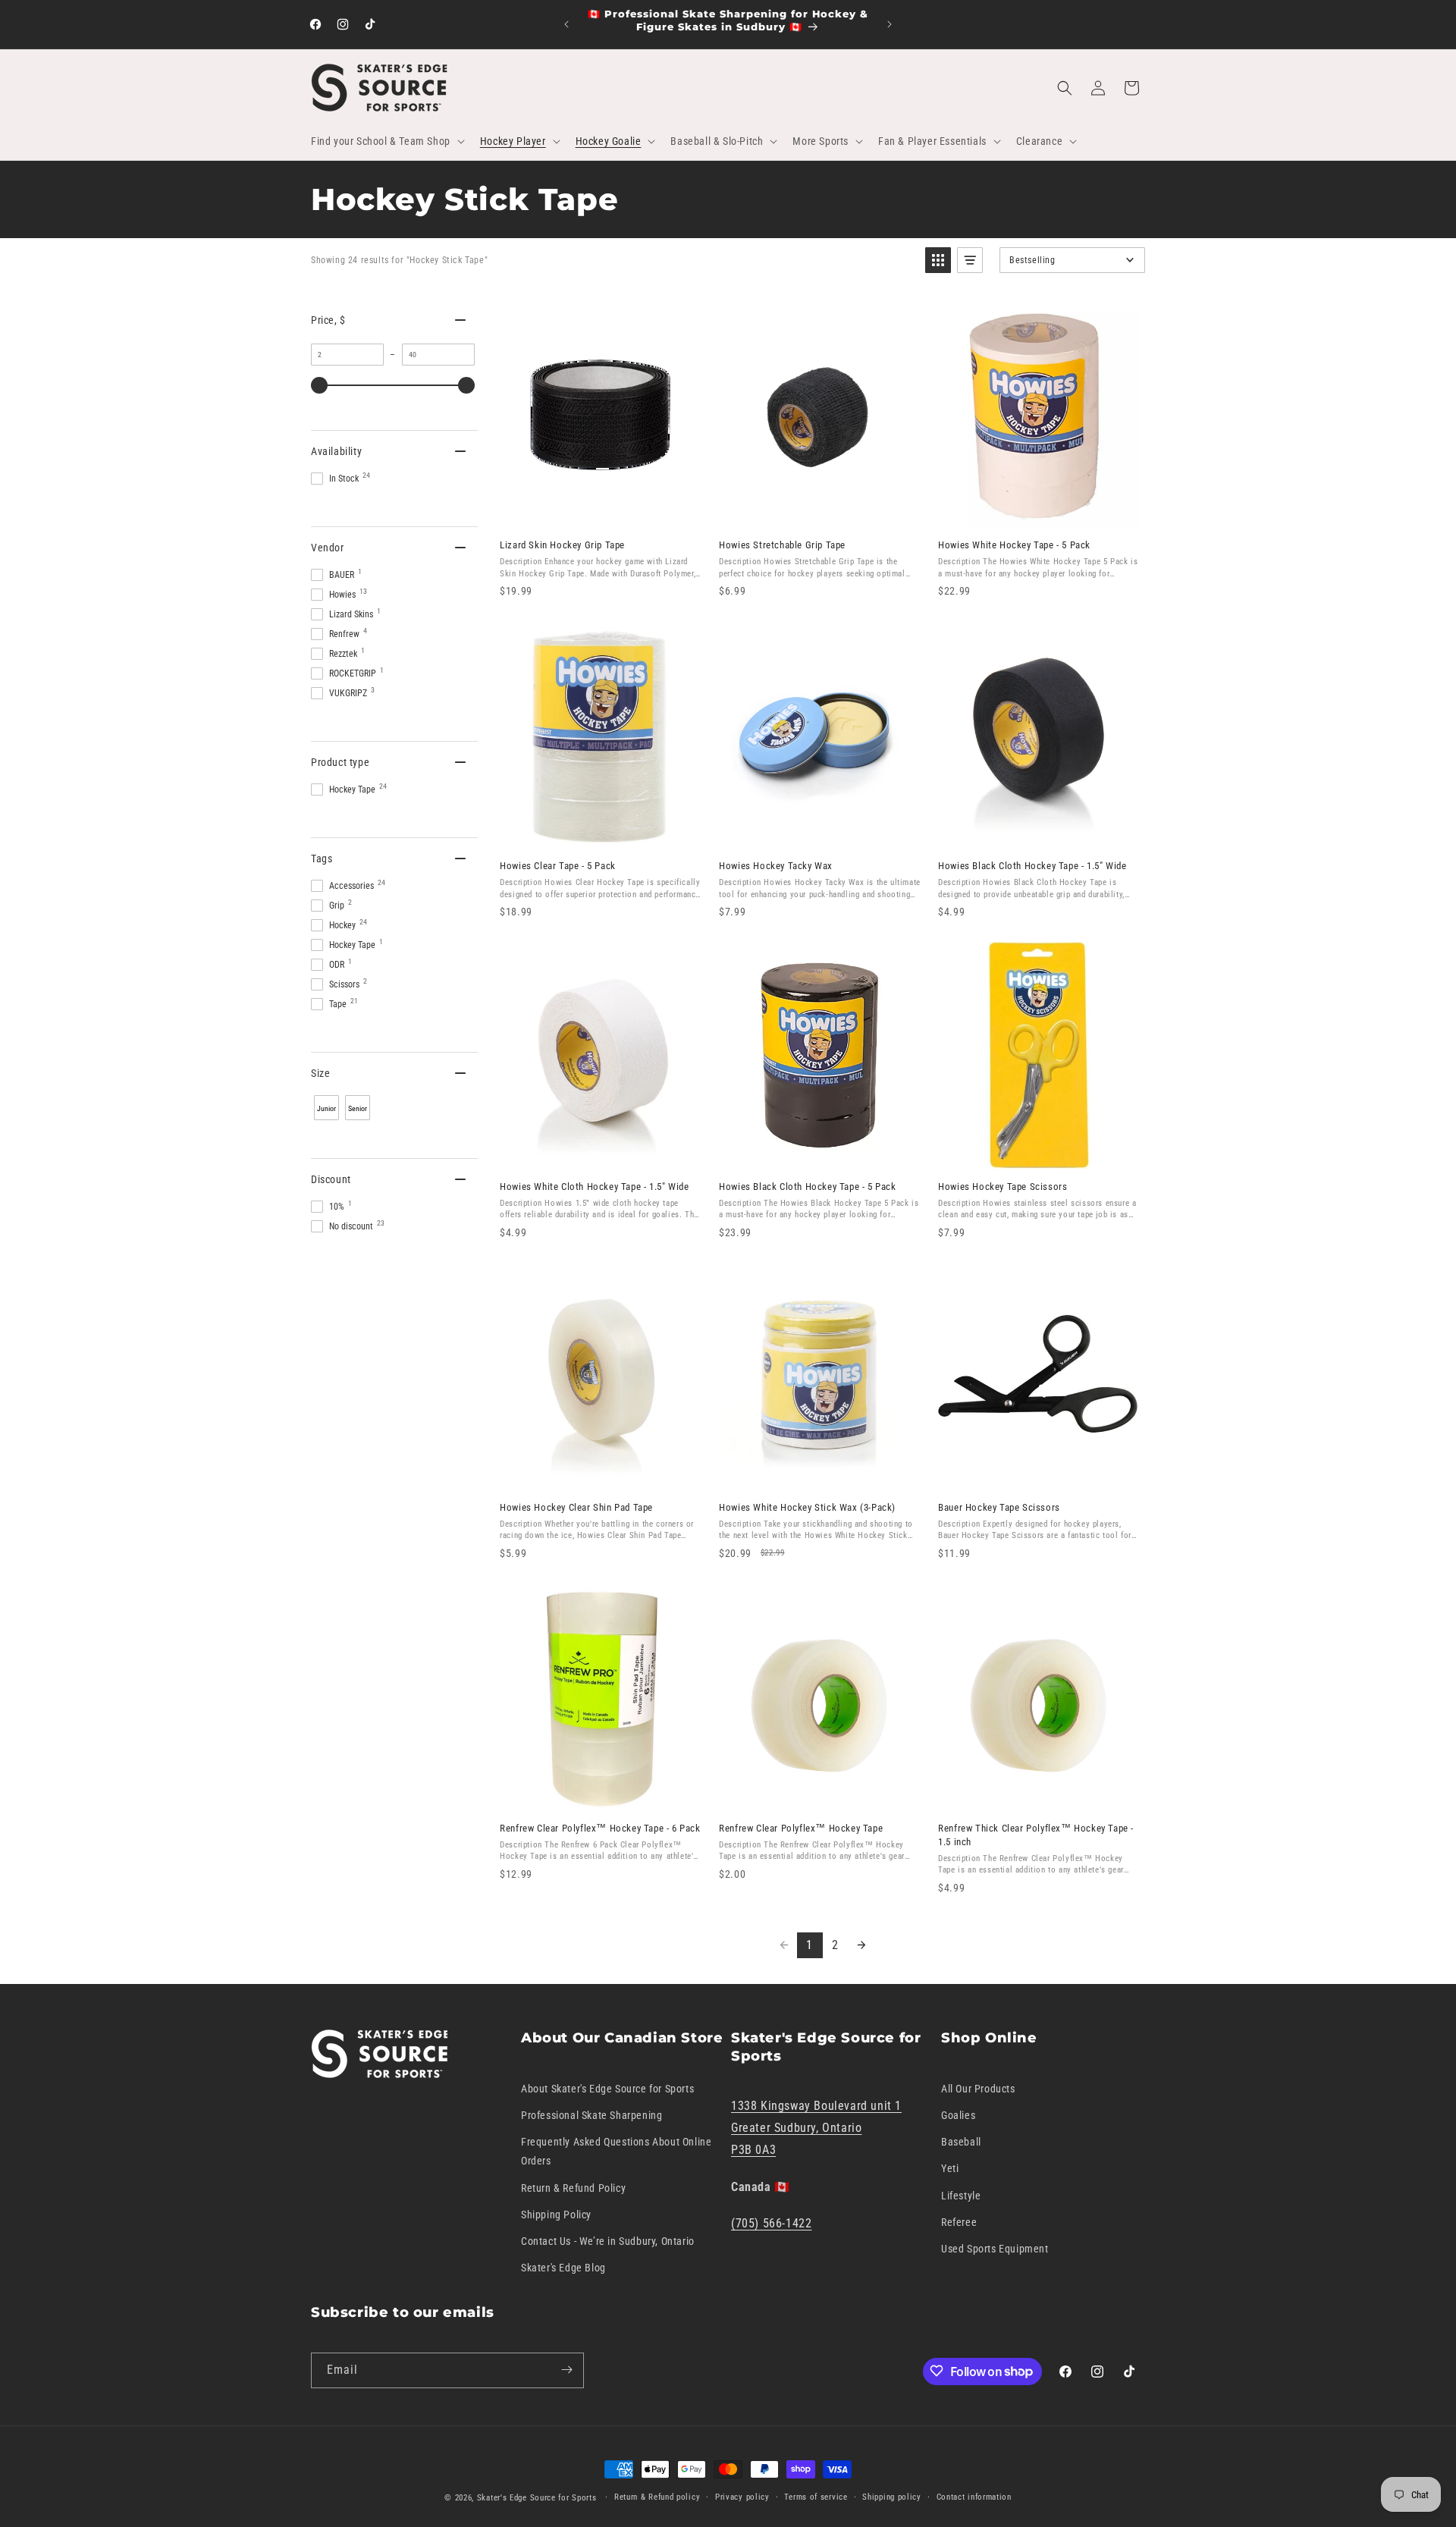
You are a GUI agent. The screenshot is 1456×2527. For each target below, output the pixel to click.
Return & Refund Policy (573, 2187)
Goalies (958, 2115)
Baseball (961, 2142)
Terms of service (816, 2497)
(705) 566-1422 (771, 2223)
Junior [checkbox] (326, 1108)
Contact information (974, 2497)
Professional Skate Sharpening (591, 2115)
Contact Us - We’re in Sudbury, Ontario (608, 2241)
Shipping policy (892, 2497)
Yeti (950, 2168)
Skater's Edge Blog (563, 2268)
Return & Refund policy (657, 2497)
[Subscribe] (566, 2370)
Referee (959, 2221)
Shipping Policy (556, 2214)
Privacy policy (742, 2497)
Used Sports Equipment (995, 2249)
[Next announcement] (890, 24)
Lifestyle (961, 2195)
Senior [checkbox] (358, 1108)
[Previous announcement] (566, 24)
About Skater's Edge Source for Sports (607, 2088)
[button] (386, 141)
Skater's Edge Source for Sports (537, 2498)
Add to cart (600, 511)
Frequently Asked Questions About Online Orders (616, 2151)
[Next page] (861, 1945)
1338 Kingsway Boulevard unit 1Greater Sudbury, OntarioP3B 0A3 (816, 2128)
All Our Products (978, 2088)
